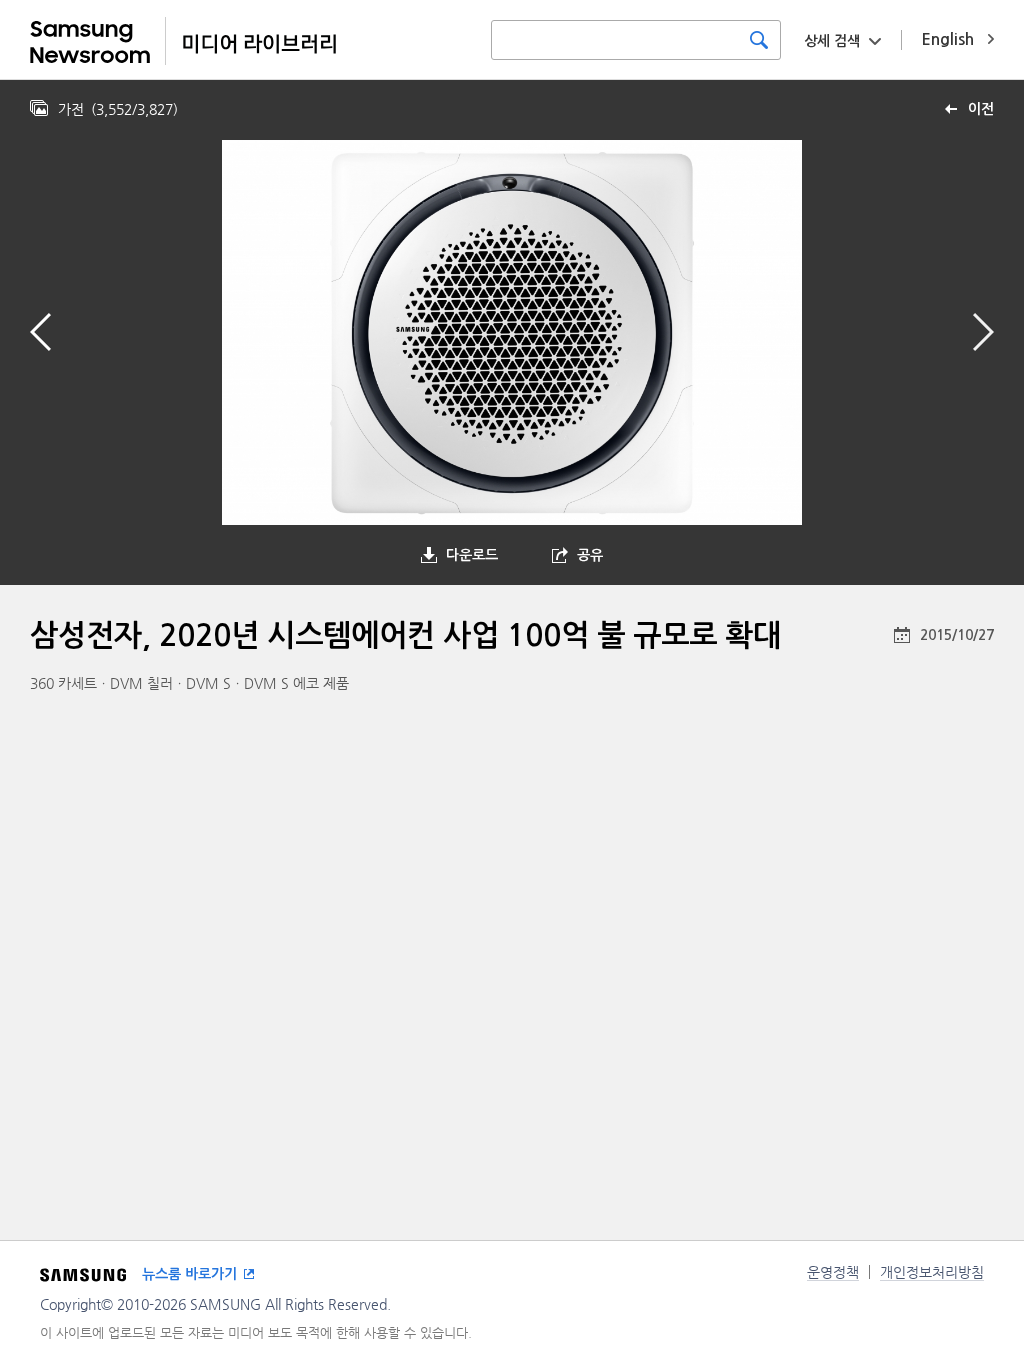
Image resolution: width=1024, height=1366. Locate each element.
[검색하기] (759, 40)
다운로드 (472, 555)
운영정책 (833, 1272)
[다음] (983, 332)
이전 (981, 109)
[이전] (40, 332)
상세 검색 (832, 41)
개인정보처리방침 (932, 1272)
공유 (590, 555)
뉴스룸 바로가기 (189, 1274)
